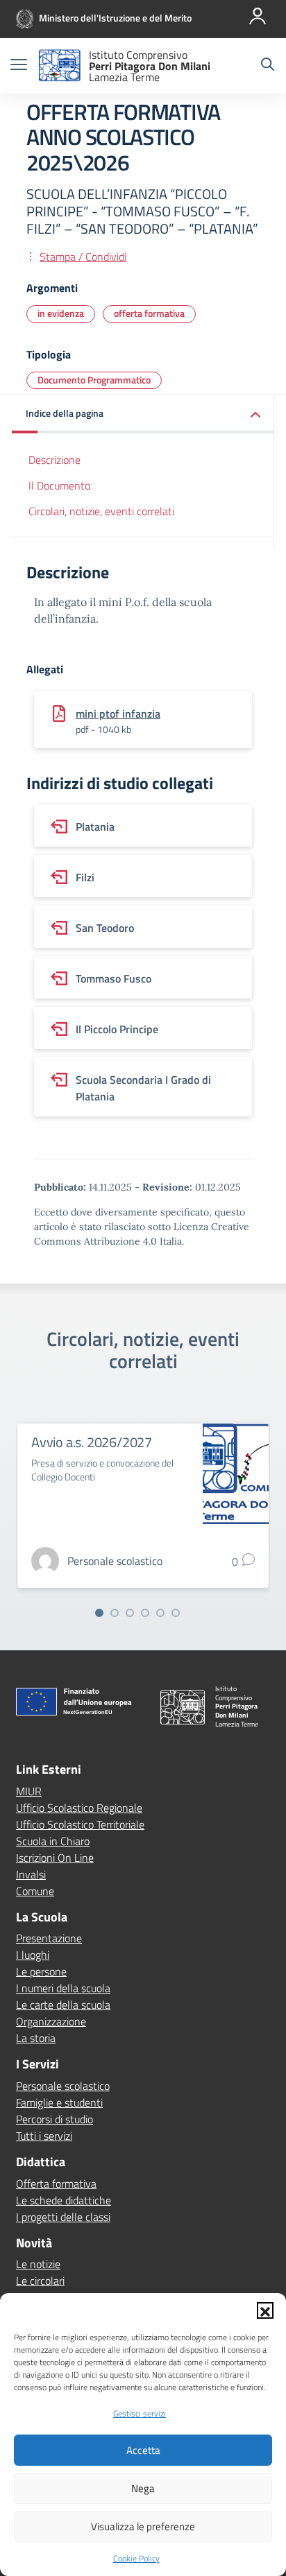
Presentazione (49, 1938)
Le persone (41, 1971)
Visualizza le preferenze (143, 2526)
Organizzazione (51, 2021)
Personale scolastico (63, 2086)
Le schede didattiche (64, 2200)
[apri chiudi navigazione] (19, 66)
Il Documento (59, 485)
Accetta (143, 2450)
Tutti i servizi (44, 2136)
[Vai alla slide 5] (160, 1613)
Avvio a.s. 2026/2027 (92, 1442)
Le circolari (40, 2281)
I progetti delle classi (63, 2217)
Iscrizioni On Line (55, 1858)
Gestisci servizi (140, 2413)
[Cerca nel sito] (268, 66)
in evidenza (61, 313)
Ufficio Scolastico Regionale (79, 1808)
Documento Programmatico (94, 380)
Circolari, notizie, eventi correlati (101, 511)
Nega (143, 2488)
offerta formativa (149, 313)
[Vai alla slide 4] (145, 1613)
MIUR (29, 1791)
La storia (36, 2038)
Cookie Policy (136, 2558)
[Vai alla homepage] (60, 66)
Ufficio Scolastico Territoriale (80, 1824)
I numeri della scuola (63, 1988)
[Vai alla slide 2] (115, 1613)
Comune (35, 1891)
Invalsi (31, 1874)
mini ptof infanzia (118, 714)
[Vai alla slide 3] (130, 1613)
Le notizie (38, 2264)
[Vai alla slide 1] (99, 1613)
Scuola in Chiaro (53, 1841)
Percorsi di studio (54, 2119)
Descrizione (54, 460)
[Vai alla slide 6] (176, 1613)
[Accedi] (258, 16)
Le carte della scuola (63, 2005)
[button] (265, 2310)
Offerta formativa (56, 2184)
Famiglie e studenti (59, 2102)
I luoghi (33, 1955)
